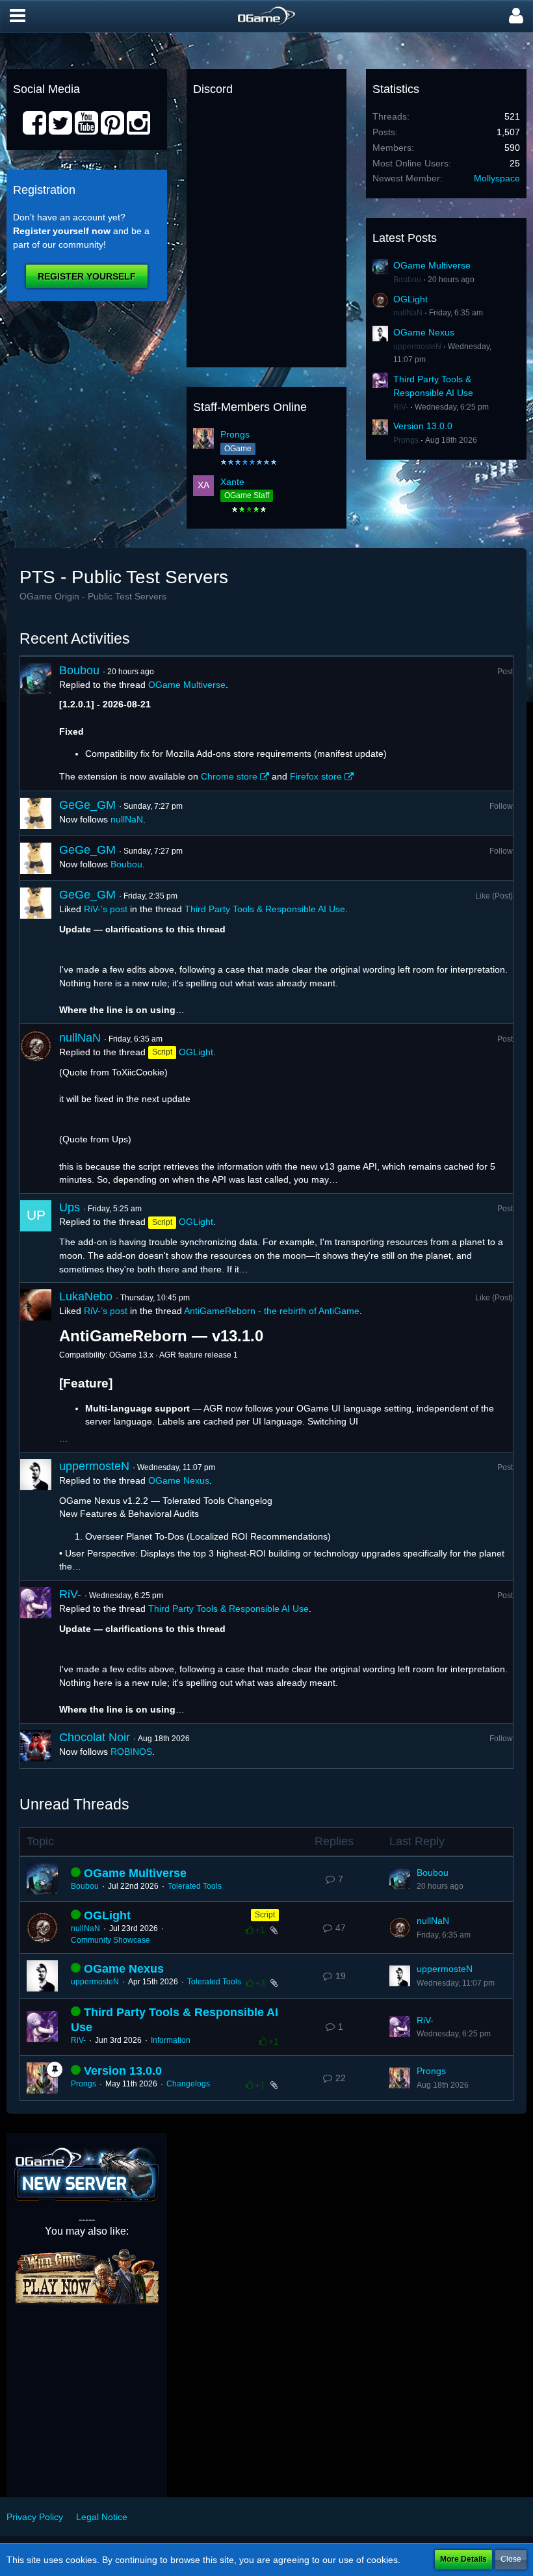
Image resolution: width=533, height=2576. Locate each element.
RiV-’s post (106, 909)
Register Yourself (87, 276)
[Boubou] (36, 724)
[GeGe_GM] (36, 813)
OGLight (410, 299)
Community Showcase (110, 1940)
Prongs (235, 434)
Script (265, 1915)
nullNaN (408, 313)
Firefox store (316, 776)
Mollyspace (497, 178)
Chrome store (229, 776)
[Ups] (36, 1238)
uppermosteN (417, 347)
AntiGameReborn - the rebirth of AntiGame (272, 1311)
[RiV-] (36, 1652)
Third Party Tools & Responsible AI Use (265, 909)
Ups (70, 1207)
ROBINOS (131, 1752)
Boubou (407, 280)
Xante (232, 482)
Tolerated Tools (195, 1886)
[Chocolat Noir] (36, 1746)
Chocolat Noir (95, 1737)
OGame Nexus (424, 332)
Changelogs (188, 2084)
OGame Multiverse (432, 265)
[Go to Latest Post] (400, 1879)
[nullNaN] (36, 1109)
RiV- (401, 407)
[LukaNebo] (36, 1367)
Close (511, 2559)
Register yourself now (62, 231)
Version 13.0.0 (423, 426)
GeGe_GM (87, 805)
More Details (463, 2559)
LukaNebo (86, 1296)
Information (171, 2040)
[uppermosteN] (36, 1516)
